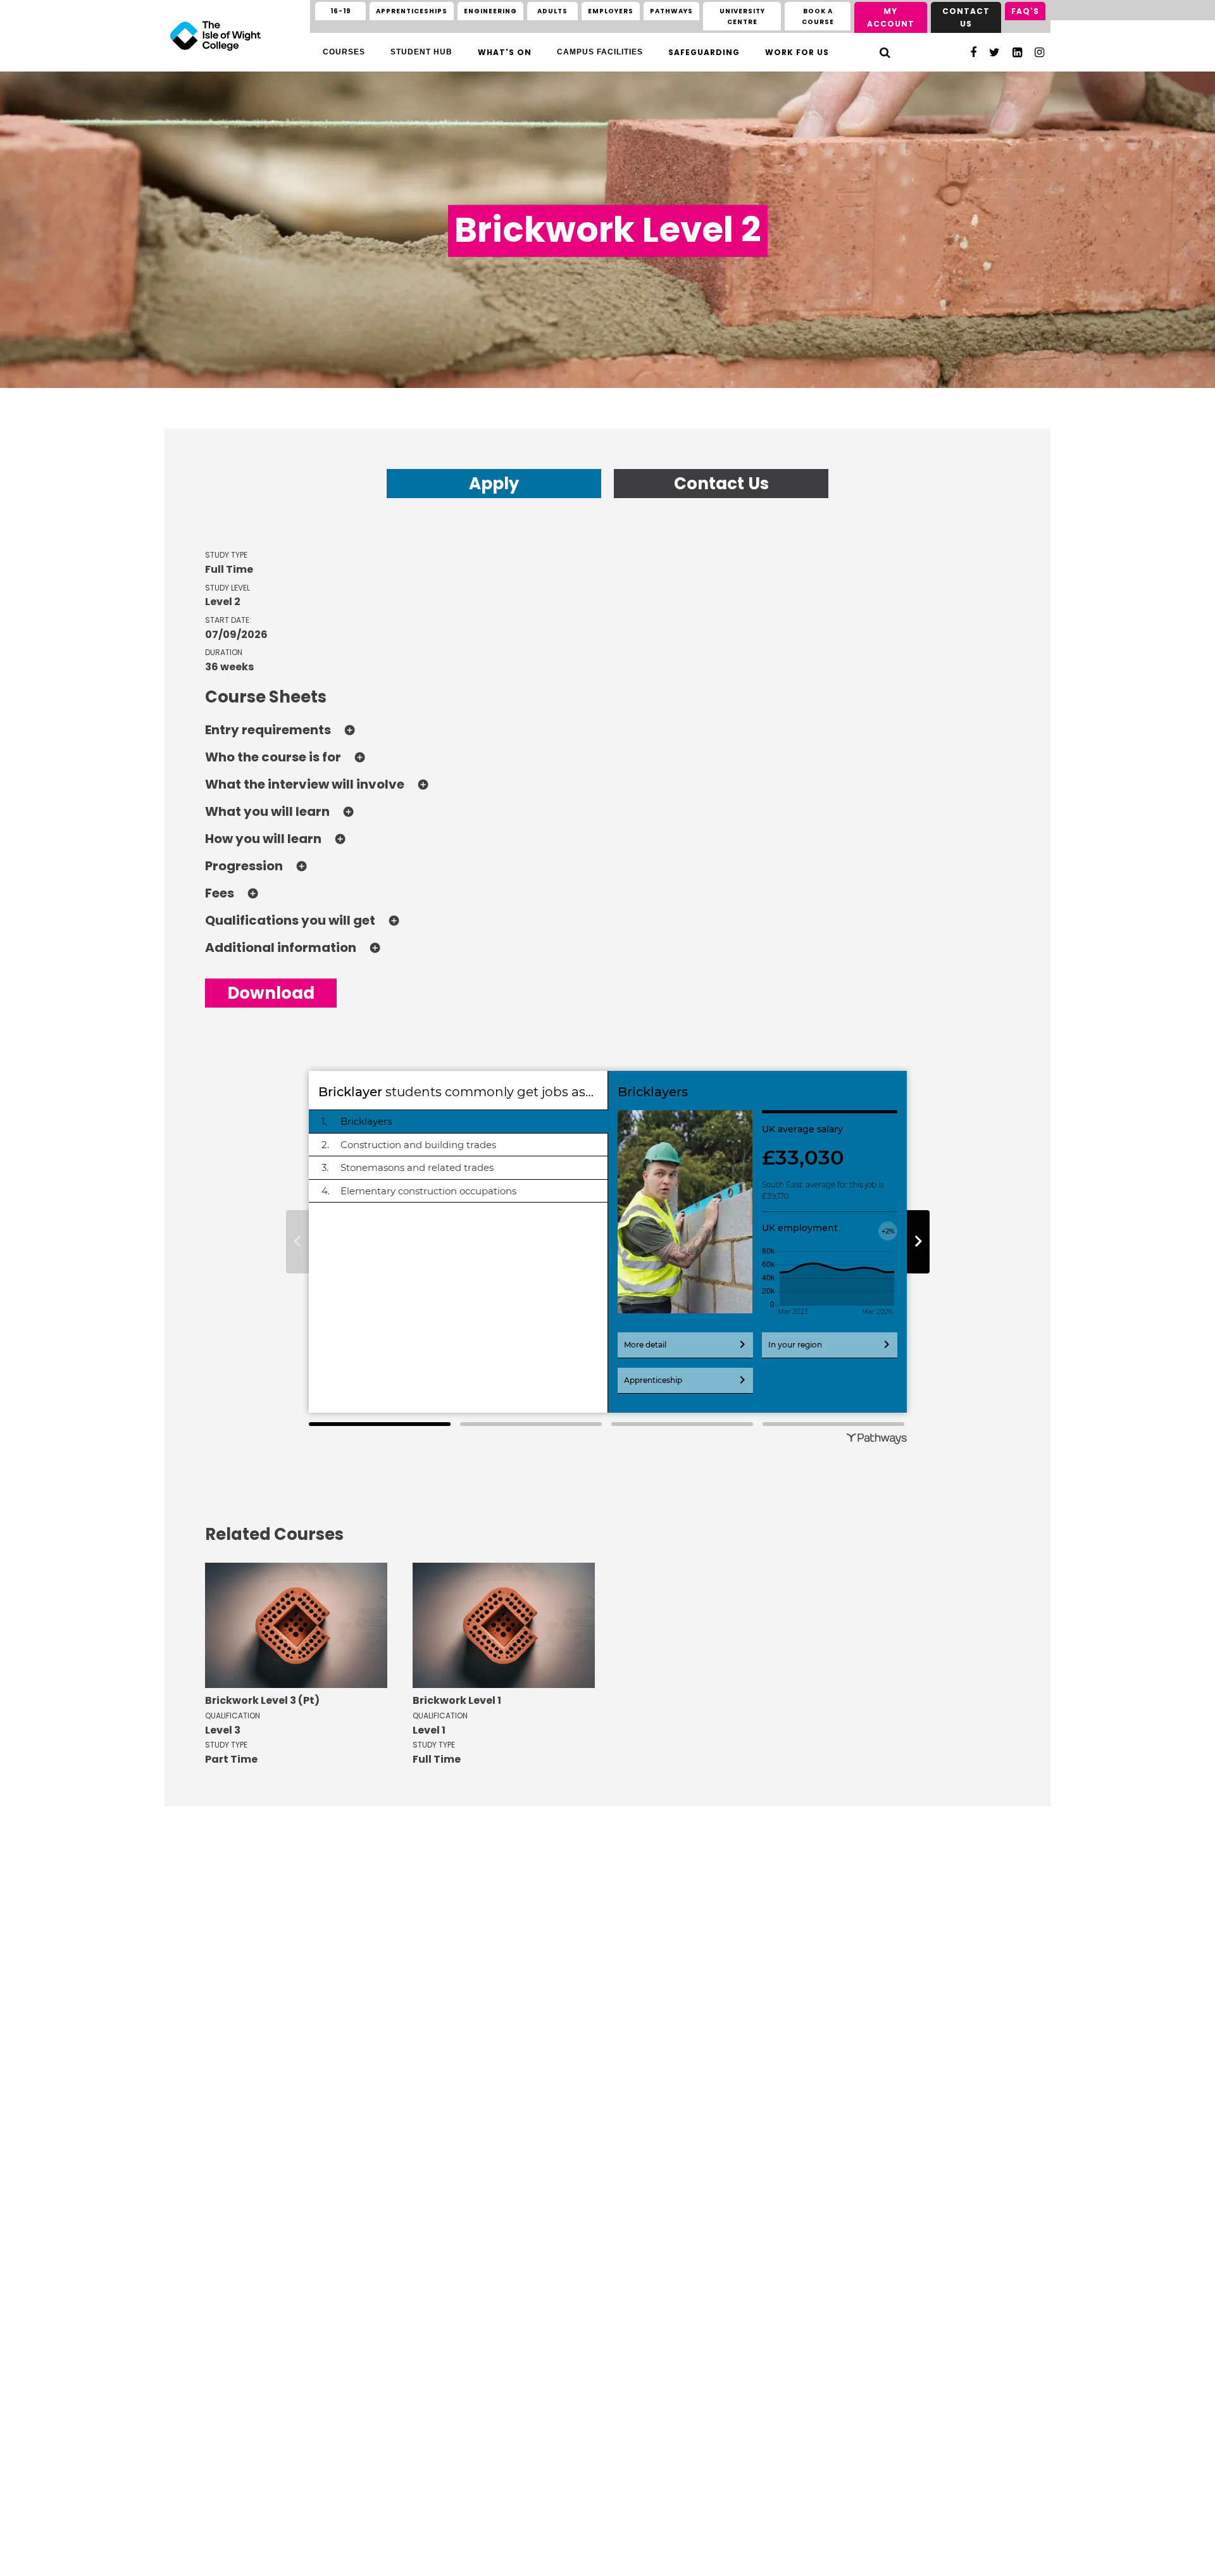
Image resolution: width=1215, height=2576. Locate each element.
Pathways (671, 11)
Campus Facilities (600, 52)
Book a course (818, 16)
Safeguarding (704, 52)
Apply (494, 484)
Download (271, 993)
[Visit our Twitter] (994, 52)
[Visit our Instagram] (1039, 52)
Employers (611, 11)
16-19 (341, 11)
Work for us (797, 52)
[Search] (885, 52)
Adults (552, 11)
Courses (344, 52)
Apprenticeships (412, 11)
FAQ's (1025, 11)
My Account (891, 17)
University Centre (742, 16)
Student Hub (421, 52)
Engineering (490, 11)
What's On (505, 52)
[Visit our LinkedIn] (1017, 52)
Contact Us (966, 17)
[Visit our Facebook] (973, 52)
